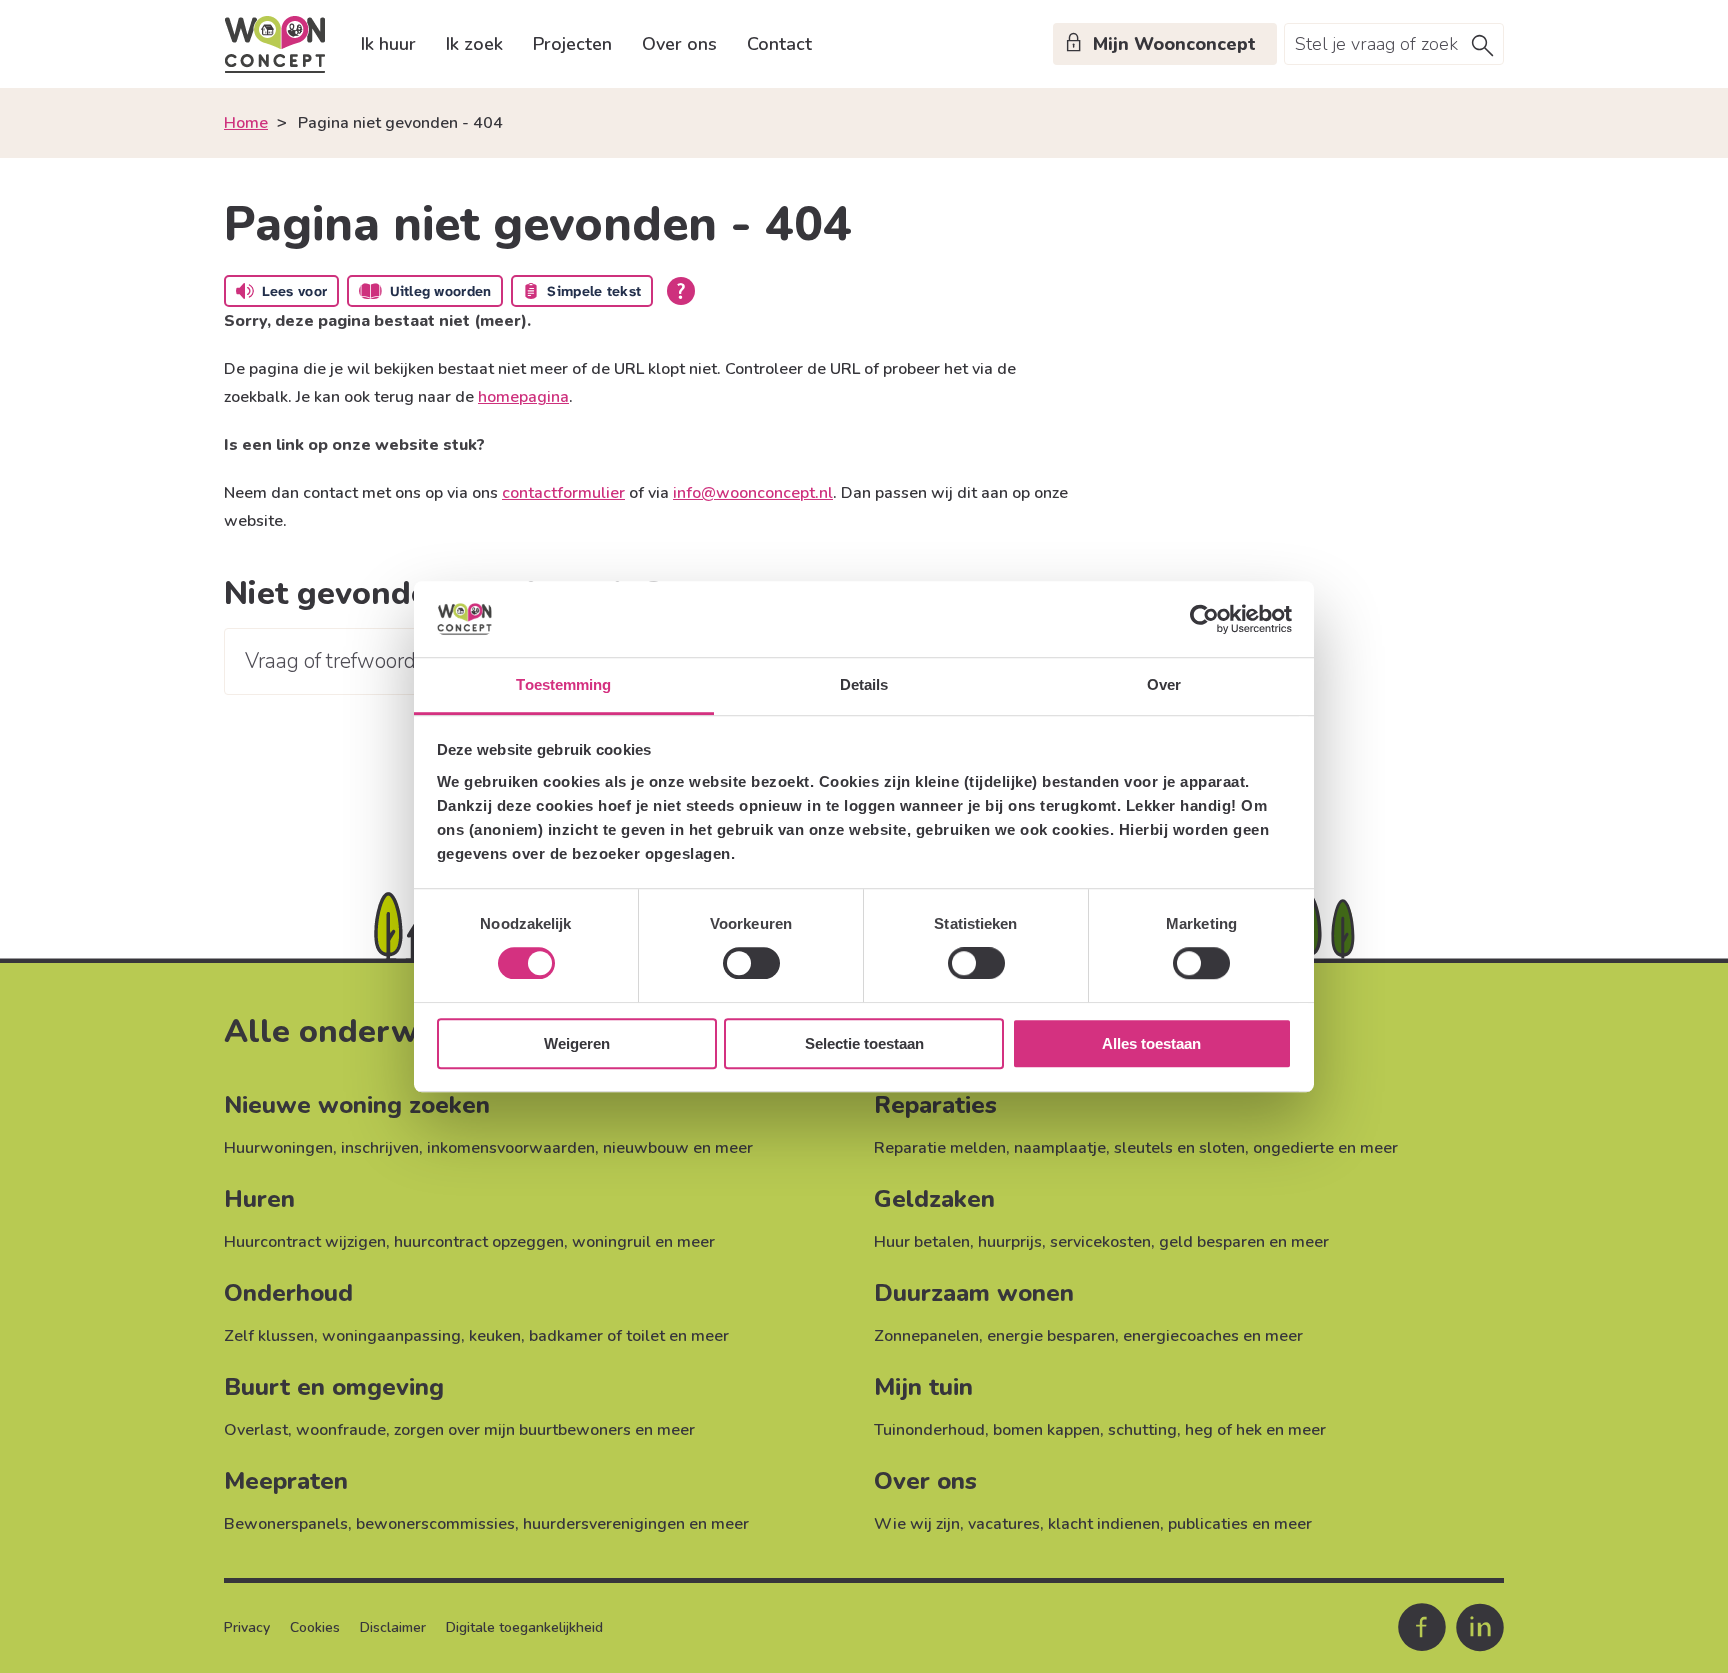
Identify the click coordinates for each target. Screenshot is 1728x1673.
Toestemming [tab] (563, 685)
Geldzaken (934, 1199)
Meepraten (286, 1481)
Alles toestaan (1151, 1043)
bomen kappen (1046, 1430)
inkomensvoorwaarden (511, 1148)
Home (246, 123)
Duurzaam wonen (974, 1293)
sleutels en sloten (1179, 1148)
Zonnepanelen (926, 1336)
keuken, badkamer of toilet (567, 1336)
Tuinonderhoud (929, 1430)
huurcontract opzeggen (479, 1242)
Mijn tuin (923, 1387)
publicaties (1208, 1524)
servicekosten (1100, 1242)
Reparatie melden (940, 1148)
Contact (779, 44)
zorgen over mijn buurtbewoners (512, 1430)
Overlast (256, 1430)
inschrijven (380, 1148)
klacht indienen (1104, 1524)
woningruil (611, 1242)
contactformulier (563, 493)
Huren (259, 1199)
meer (734, 1148)
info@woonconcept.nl (753, 493)
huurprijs (1010, 1242)
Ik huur (388, 44)
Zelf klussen (269, 1336)
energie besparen (1051, 1336)
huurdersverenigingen (604, 1524)
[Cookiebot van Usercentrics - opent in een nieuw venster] (1204, 619)
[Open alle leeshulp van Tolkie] (681, 291)
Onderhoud (288, 1293)
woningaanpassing (391, 1336)
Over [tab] (1164, 685)
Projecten (572, 44)
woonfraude (341, 1430)
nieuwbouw (646, 1148)
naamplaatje (1060, 1148)
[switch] (751, 963)
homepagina (523, 397)
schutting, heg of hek (1185, 1430)
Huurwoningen (278, 1148)
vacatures (1004, 1524)
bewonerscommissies (435, 1524)
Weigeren (577, 1043)
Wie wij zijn (917, 1524)
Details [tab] (864, 685)
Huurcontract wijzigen (305, 1242)
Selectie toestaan (864, 1043)
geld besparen (1212, 1242)
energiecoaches (1181, 1336)
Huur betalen (922, 1242)
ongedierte (1293, 1148)
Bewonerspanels (286, 1524)
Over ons (679, 44)
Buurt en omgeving (334, 1387)
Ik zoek (474, 44)
